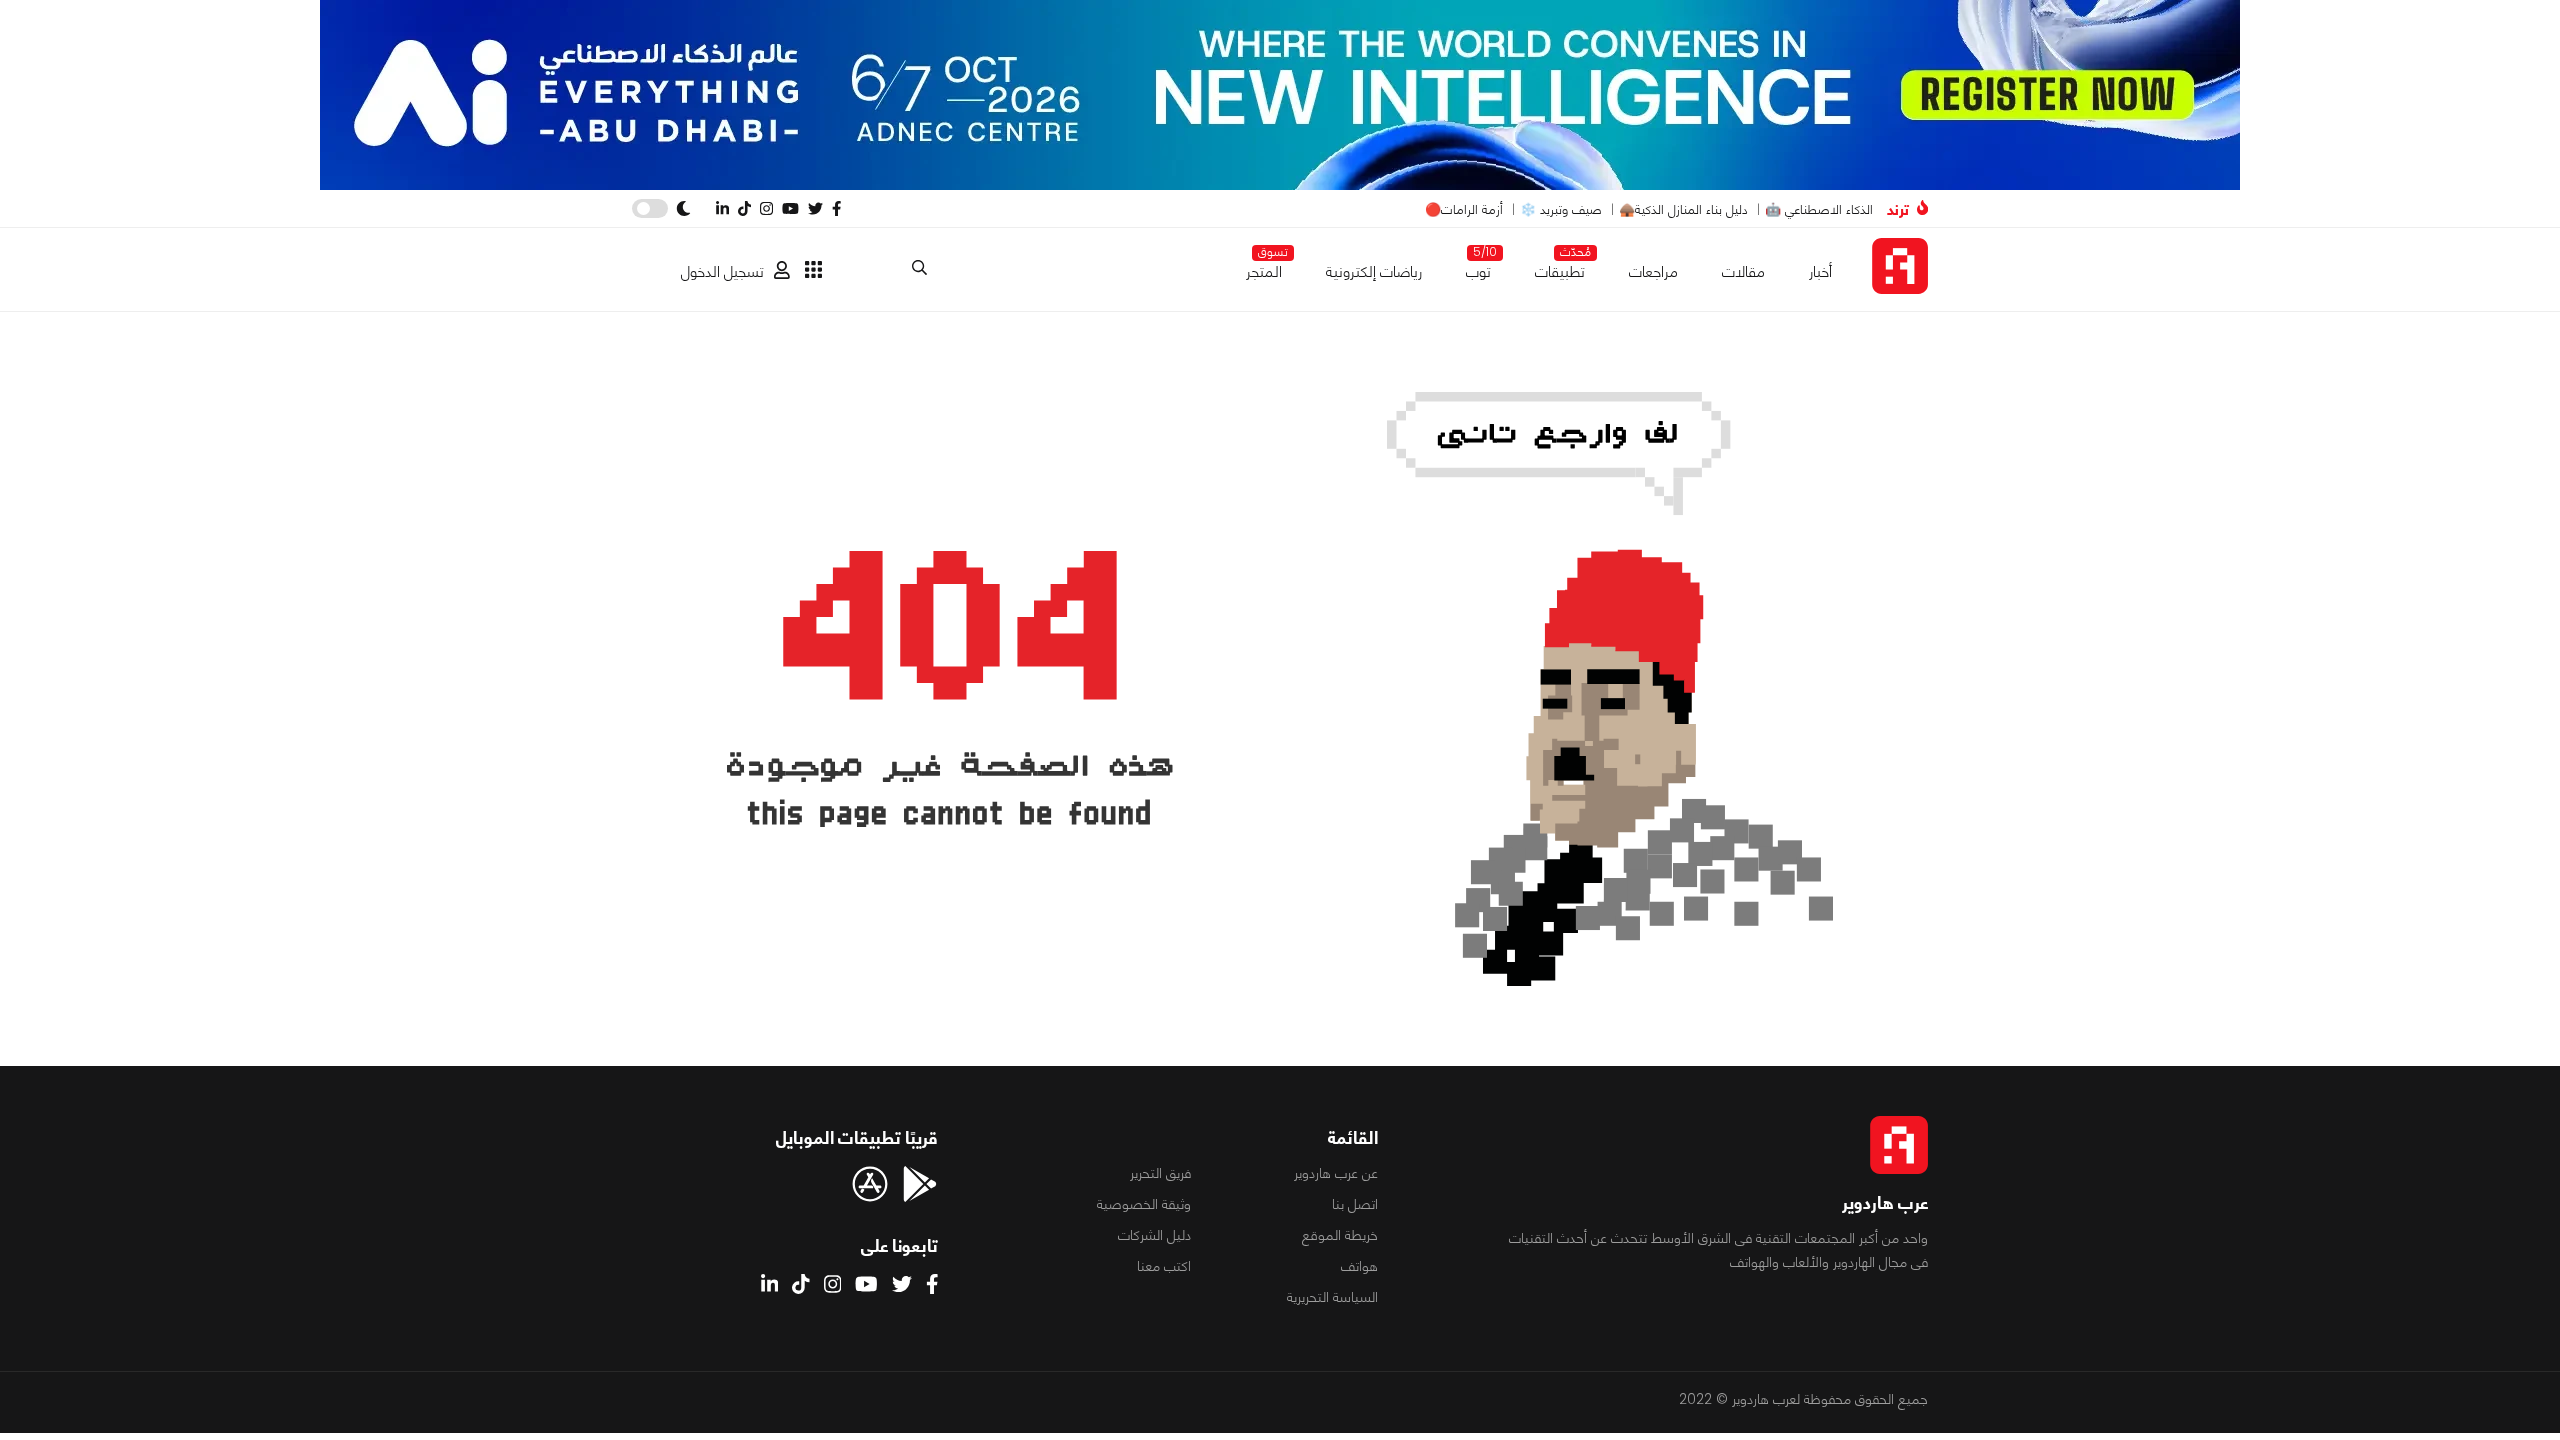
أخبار (1820, 271)
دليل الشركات (1154, 1235)
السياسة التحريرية (1332, 1297)
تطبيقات (1560, 267)
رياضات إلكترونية (1374, 271)
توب (1478, 267)
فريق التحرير (1160, 1173)
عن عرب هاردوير (1336, 1173)
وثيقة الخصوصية (1144, 1204)
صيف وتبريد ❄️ (1561, 209)
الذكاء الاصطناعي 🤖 (1819, 209)
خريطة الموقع (1340, 1235)
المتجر (1264, 267)
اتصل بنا (1355, 1204)
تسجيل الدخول (722, 271)
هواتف (1359, 1266)
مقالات (1743, 271)
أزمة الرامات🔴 (1464, 209)
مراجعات (1653, 271)
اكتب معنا (1164, 1266)
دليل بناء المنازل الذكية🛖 (1683, 209)
